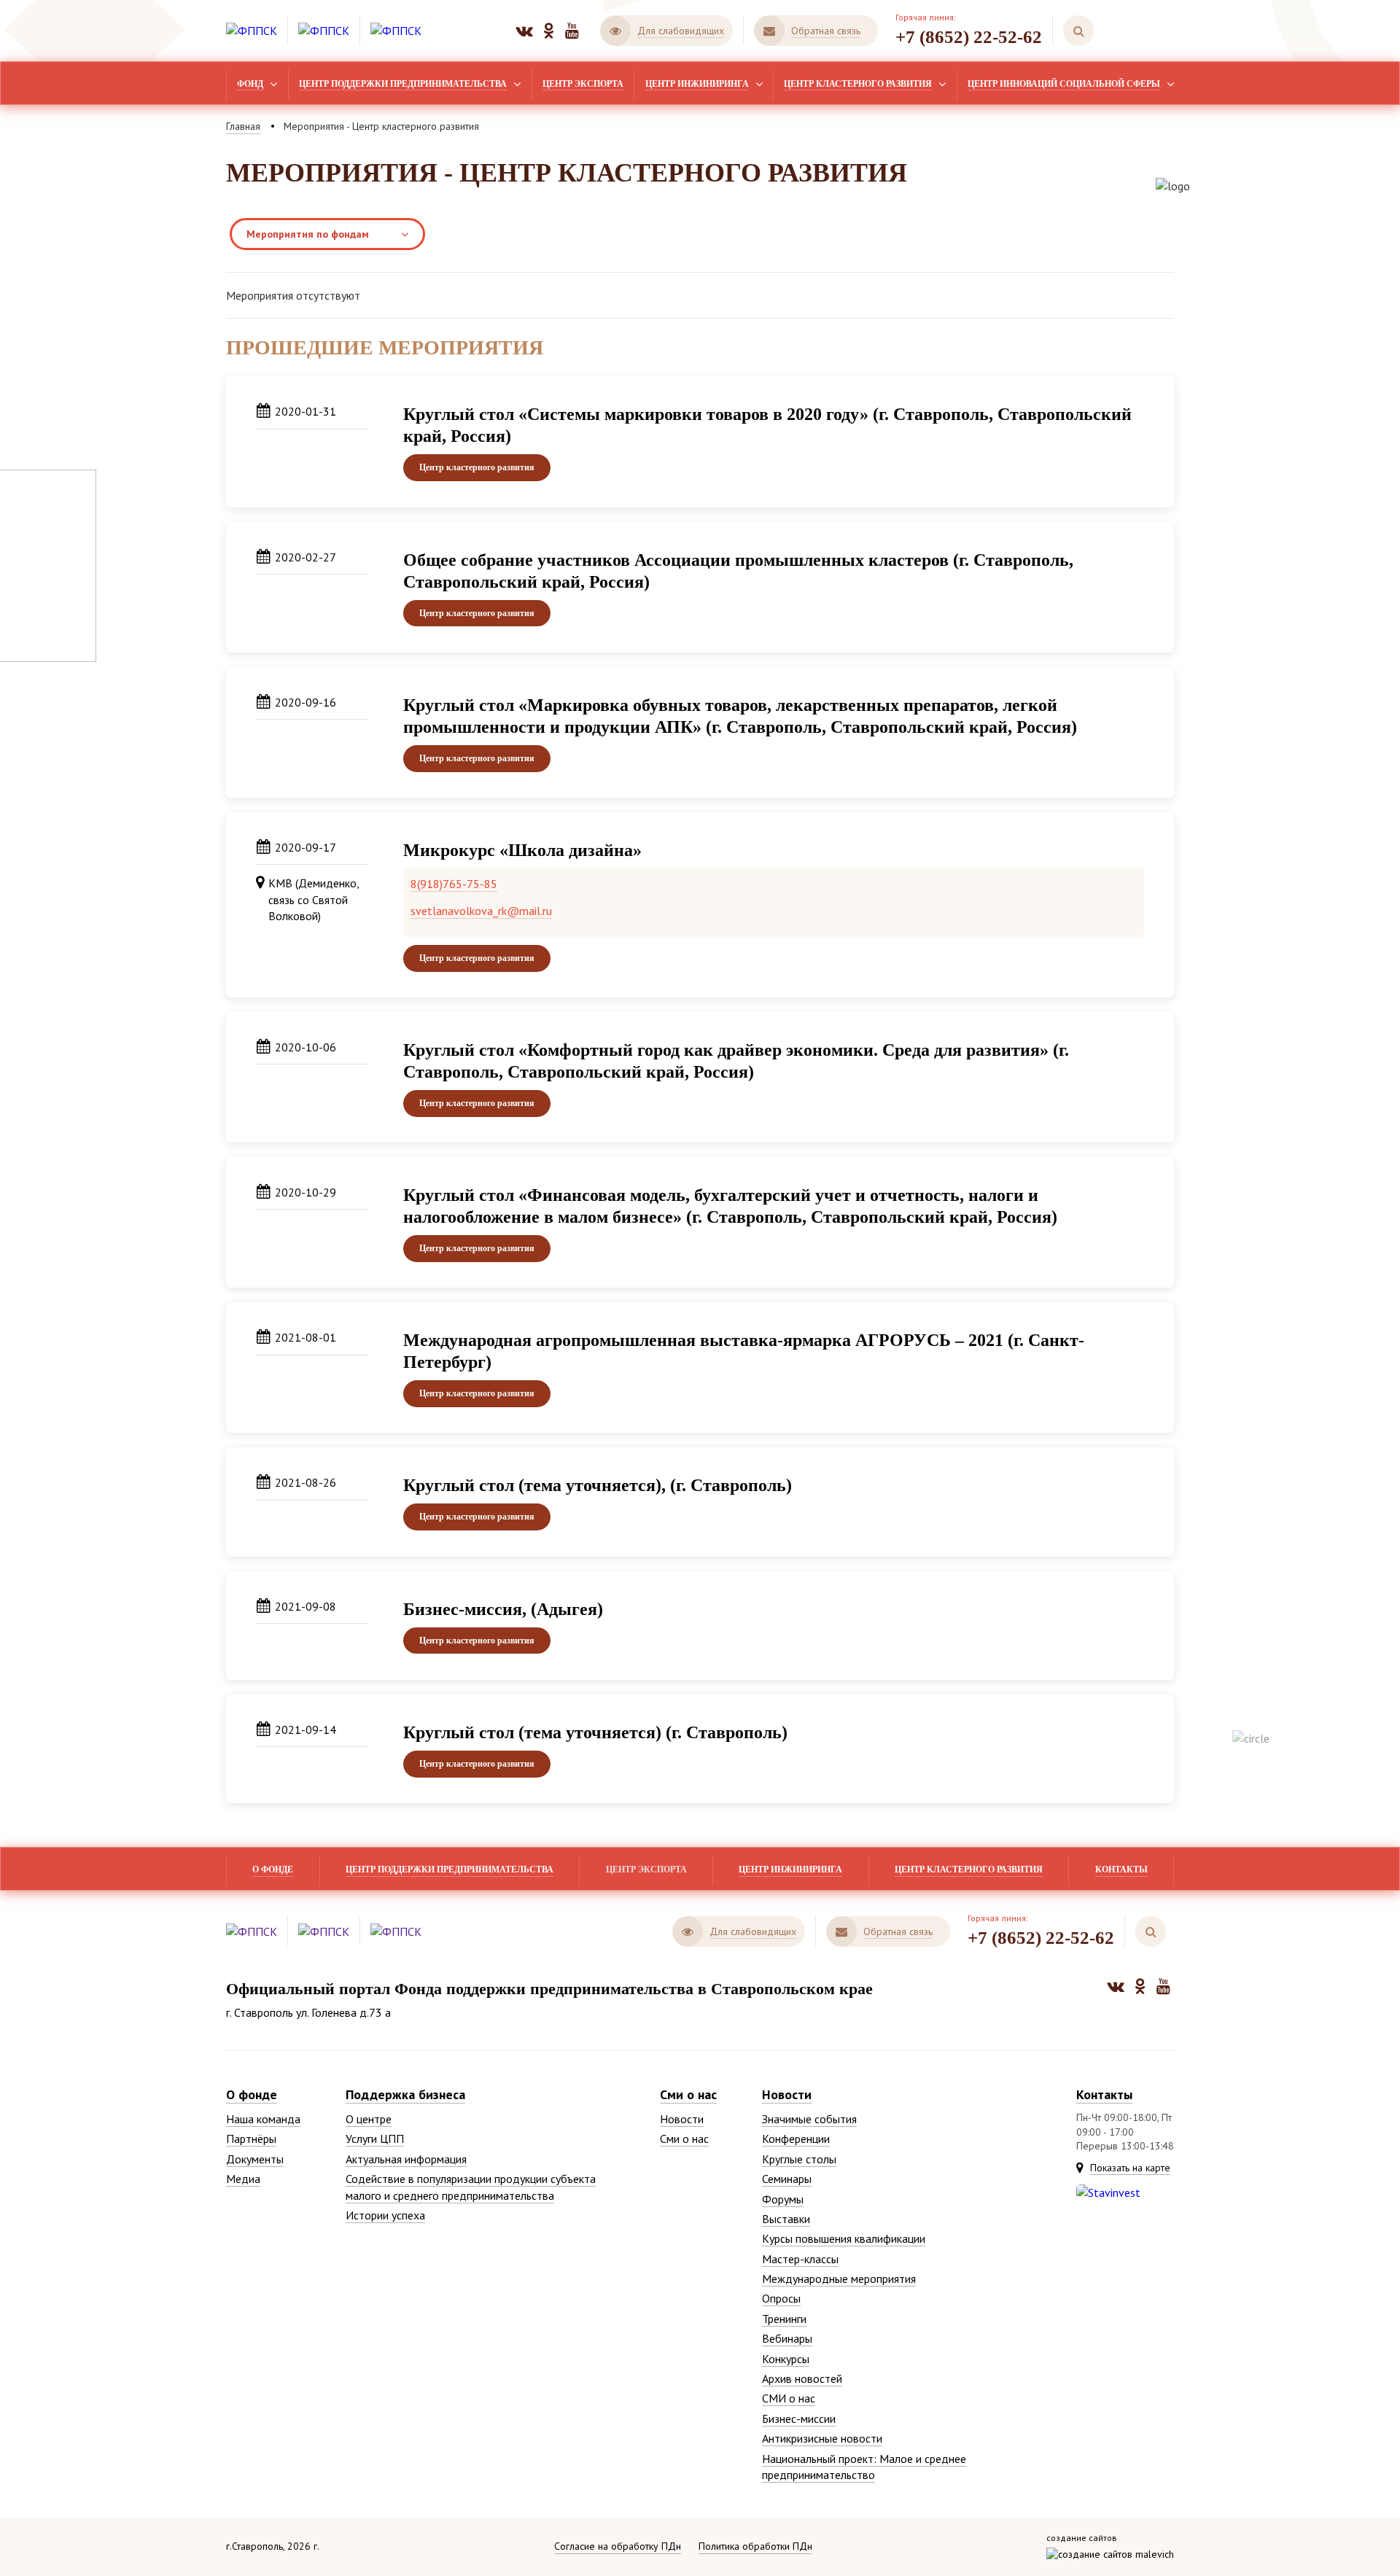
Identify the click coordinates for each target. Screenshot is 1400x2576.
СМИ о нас (789, 2398)
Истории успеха (385, 2215)
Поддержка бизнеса (405, 2094)
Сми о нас (688, 2094)
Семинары (787, 2179)
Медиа (243, 2179)
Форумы (783, 2199)
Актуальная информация (406, 2159)
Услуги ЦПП (375, 2139)
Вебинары (787, 2338)
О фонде (273, 1869)
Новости (682, 2119)
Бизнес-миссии (799, 2419)
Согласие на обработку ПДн (618, 2546)
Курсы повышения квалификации (844, 2238)
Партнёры (251, 2139)
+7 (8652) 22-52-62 (969, 37)
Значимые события (809, 2119)
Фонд (250, 84)
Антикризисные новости (822, 2438)
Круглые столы (799, 2159)
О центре (369, 2119)
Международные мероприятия (839, 2279)
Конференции (796, 2139)
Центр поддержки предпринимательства (403, 84)
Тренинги (784, 2319)
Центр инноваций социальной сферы (1064, 84)
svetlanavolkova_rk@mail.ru (481, 911)
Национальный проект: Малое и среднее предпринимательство (864, 2467)
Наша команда (263, 2119)
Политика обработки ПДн (755, 2546)
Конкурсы (786, 2359)
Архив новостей (802, 2378)
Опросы (781, 2298)
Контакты (1121, 1869)
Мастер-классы (800, 2259)
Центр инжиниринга (697, 84)
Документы (255, 2159)
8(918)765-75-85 (454, 884)
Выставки (786, 2219)
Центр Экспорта (583, 84)
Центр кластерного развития (858, 84)
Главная (243, 126)
